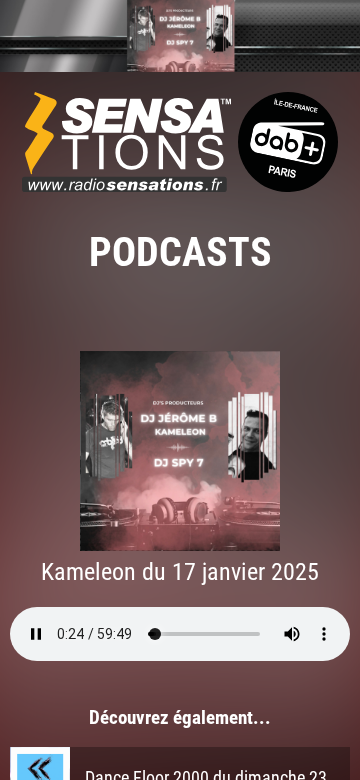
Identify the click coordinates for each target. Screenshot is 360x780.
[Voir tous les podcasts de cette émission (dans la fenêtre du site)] (180, 36)
